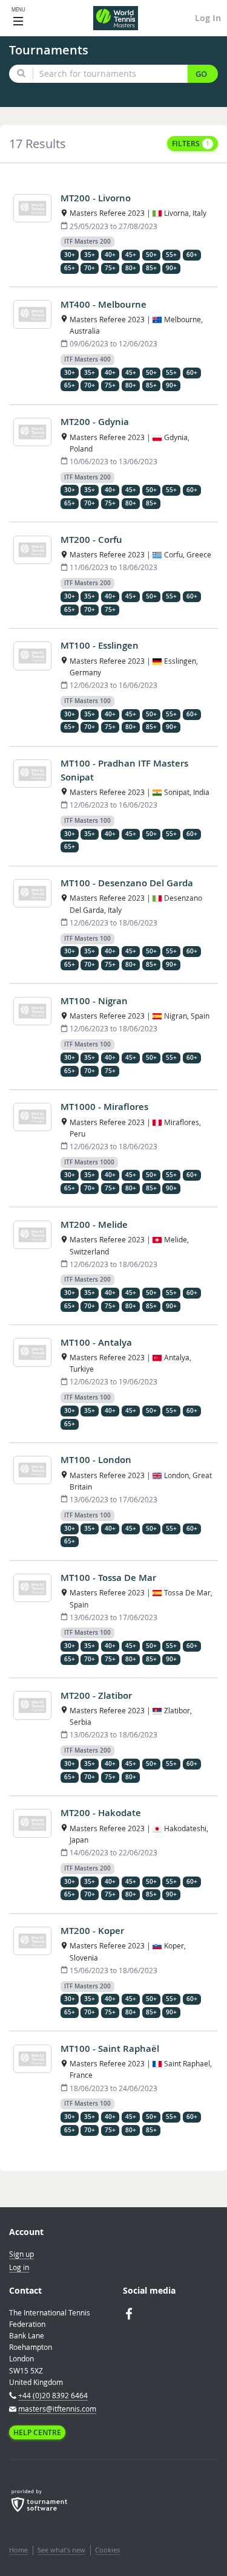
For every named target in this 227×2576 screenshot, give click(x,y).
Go (201, 74)
